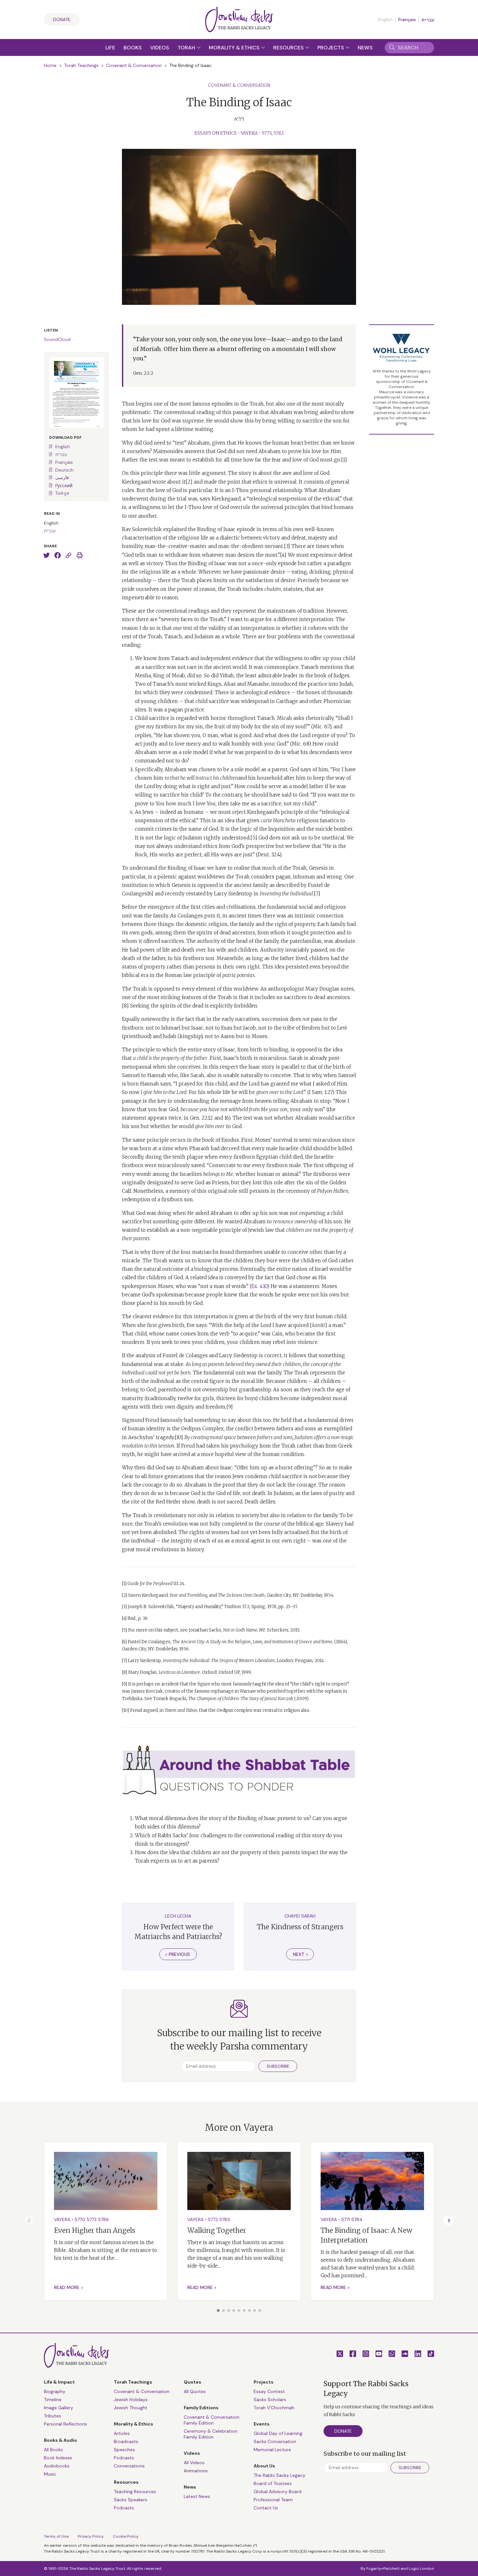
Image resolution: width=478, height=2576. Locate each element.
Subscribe (278, 2066)
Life (110, 48)
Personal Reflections (66, 2424)
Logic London (421, 2569)
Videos (160, 48)
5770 (80, 2219)
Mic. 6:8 (300, 744)
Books (133, 48)
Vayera (249, 133)
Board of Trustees (273, 2483)
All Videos (194, 2463)
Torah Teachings (81, 65)
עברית (428, 20)
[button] (218, 2310)
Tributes (53, 2416)
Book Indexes (58, 2458)
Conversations (129, 2466)
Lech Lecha (178, 1916)
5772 (213, 2219)
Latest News (197, 2496)
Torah (187, 48)
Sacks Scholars (270, 2400)
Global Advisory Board (278, 2491)
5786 (103, 2219)
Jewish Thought (131, 2408)
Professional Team (273, 2500)
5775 (267, 133)
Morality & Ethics (235, 48)
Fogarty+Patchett (383, 2569)
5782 (279, 133)
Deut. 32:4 (269, 855)
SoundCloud (57, 339)
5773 (92, 2219)
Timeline (53, 2400)
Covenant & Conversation (134, 65)
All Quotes (195, 2391)
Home (50, 65)
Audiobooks (57, 2466)
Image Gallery (59, 2408)
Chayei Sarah (300, 1916)
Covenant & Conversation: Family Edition (212, 2420)
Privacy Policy (91, 2536)
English (63, 447)
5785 (225, 2219)
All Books (53, 2450)
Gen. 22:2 (143, 373)
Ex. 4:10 (259, 1286)
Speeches (124, 2450)
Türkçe (62, 493)
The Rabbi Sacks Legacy (279, 2475)
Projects (331, 48)
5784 (357, 2219)
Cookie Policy (126, 2536)
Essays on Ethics (216, 133)
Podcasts (124, 2458)
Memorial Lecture (272, 2450)
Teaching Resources (135, 2491)
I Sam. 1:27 (321, 1092)
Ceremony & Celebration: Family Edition (211, 2434)
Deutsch (64, 470)
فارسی (62, 477)
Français (407, 20)
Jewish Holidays (131, 2400)
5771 (345, 2219)
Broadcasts (126, 2441)
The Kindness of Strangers (300, 1927)
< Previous (177, 1954)
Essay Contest (269, 2391)
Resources (289, 48)
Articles (122, 2433)
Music (50, 2474)
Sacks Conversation (275, 2441)
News (365, 48)
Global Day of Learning (278, 2433)
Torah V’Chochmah (274, 2408)
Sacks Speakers (131, 2500)
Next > (301, 1954)
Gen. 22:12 (201, 1118)
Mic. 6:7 (321, 727)
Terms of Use (56, 2536)
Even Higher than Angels (95, 2230)
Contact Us (266, 2508)
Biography (55, 2391)
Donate (62, 20)
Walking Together (217, 2230)
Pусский (64, 486)
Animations (196, 2471)
